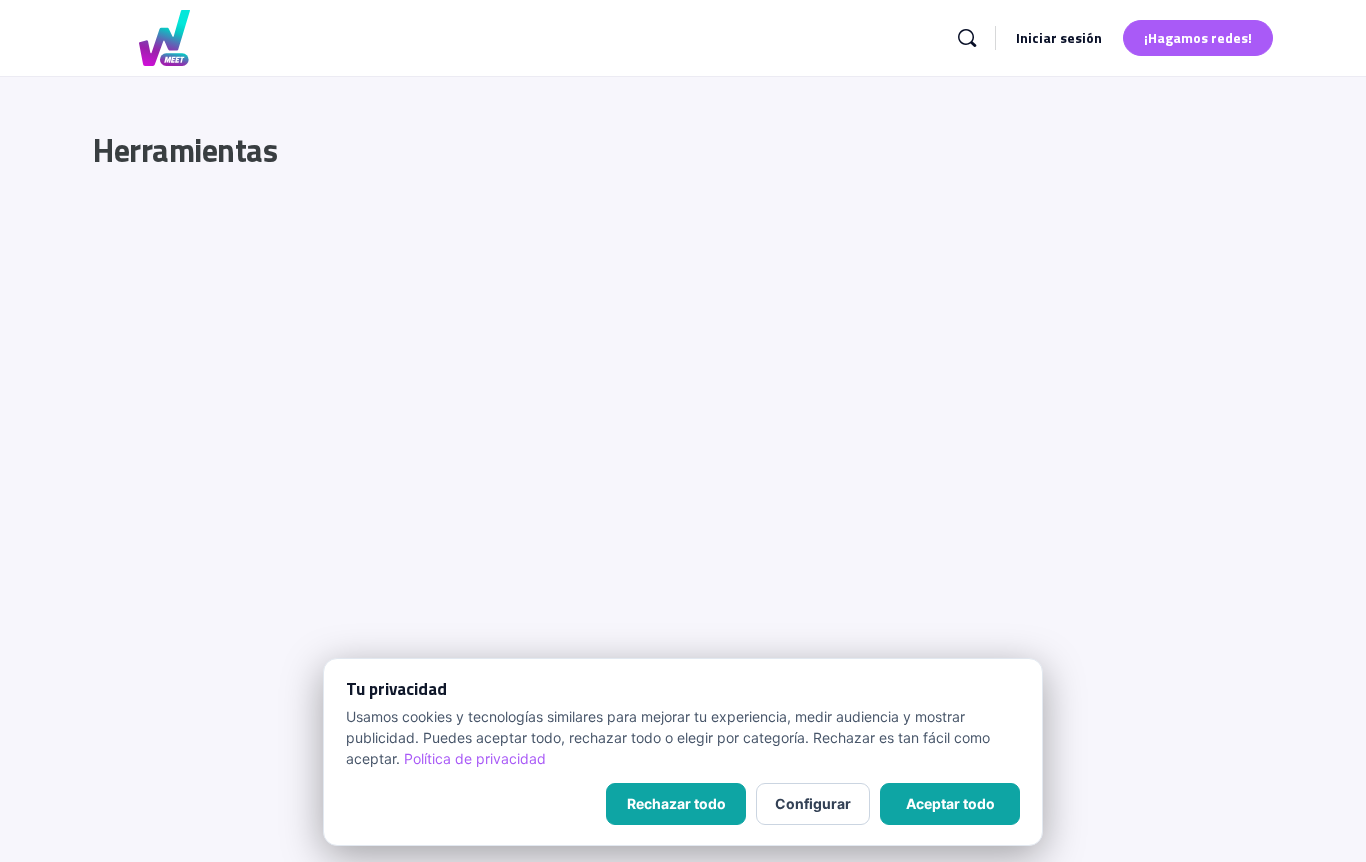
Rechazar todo (676, 803)
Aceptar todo (950, 803)
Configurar (813, 803)
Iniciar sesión (1059, 37)
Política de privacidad (475, 758)
